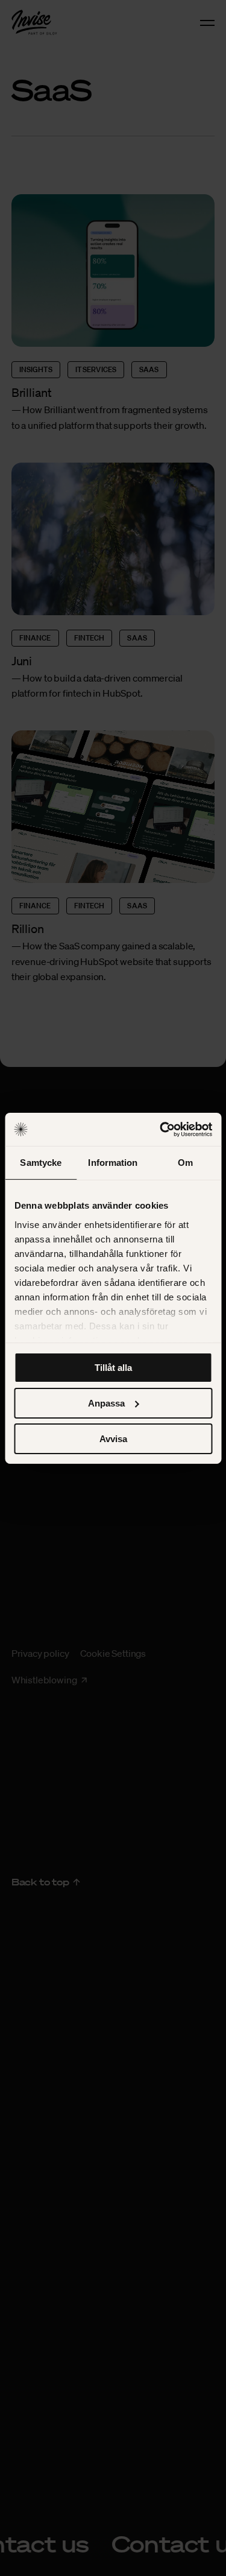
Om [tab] (185, 1163)
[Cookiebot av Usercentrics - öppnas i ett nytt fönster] (161, 1129)
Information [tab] (113, 1163)
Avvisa (113, 1438)
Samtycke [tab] (41, 1163)
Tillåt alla (113, 1368)
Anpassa (106, 1403)
